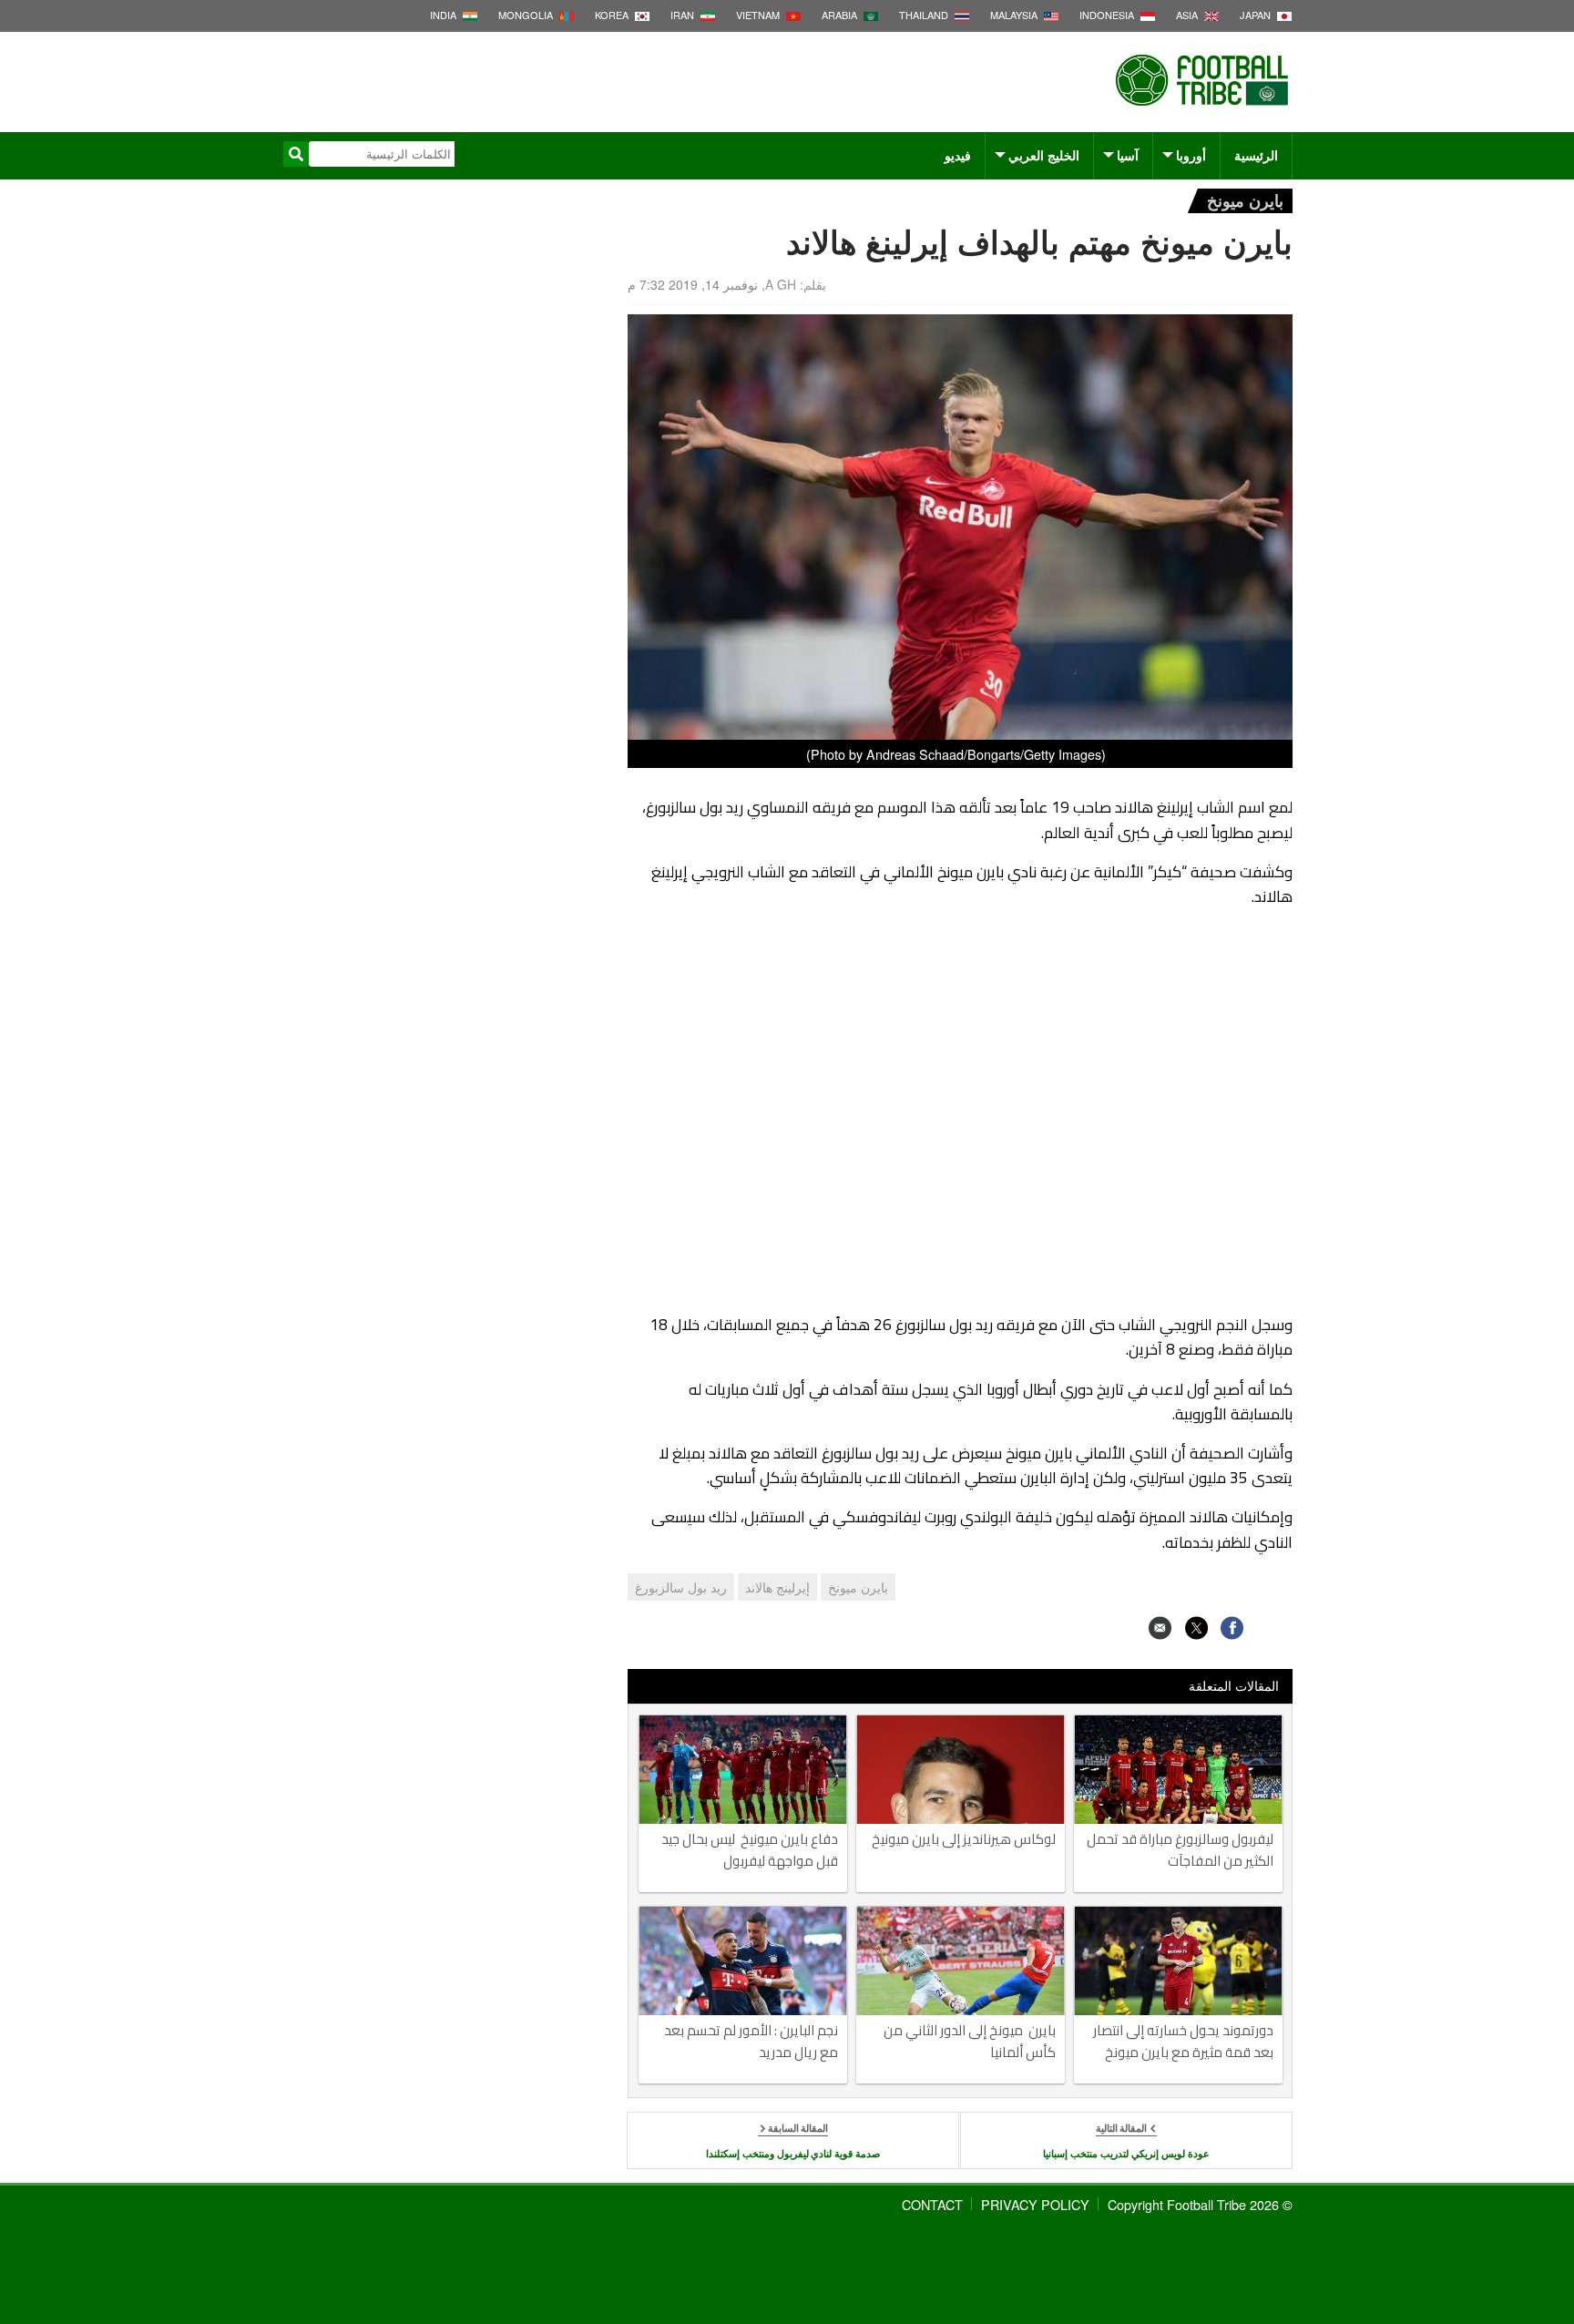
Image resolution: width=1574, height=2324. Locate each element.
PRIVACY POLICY (1035, 2204)
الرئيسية (1256, 155)
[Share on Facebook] (1232, 1628)
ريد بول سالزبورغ (681, 1587)
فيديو (958, 155)
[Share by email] (1160, 1628)
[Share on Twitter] (1196, 1628)
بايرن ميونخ (1245, 200)
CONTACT (932, 2204)
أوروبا (1191, 155)
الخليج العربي (1044, 155)
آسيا (1128, 155)
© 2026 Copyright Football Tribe (1200, 2204)
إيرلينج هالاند (777, 1587)
